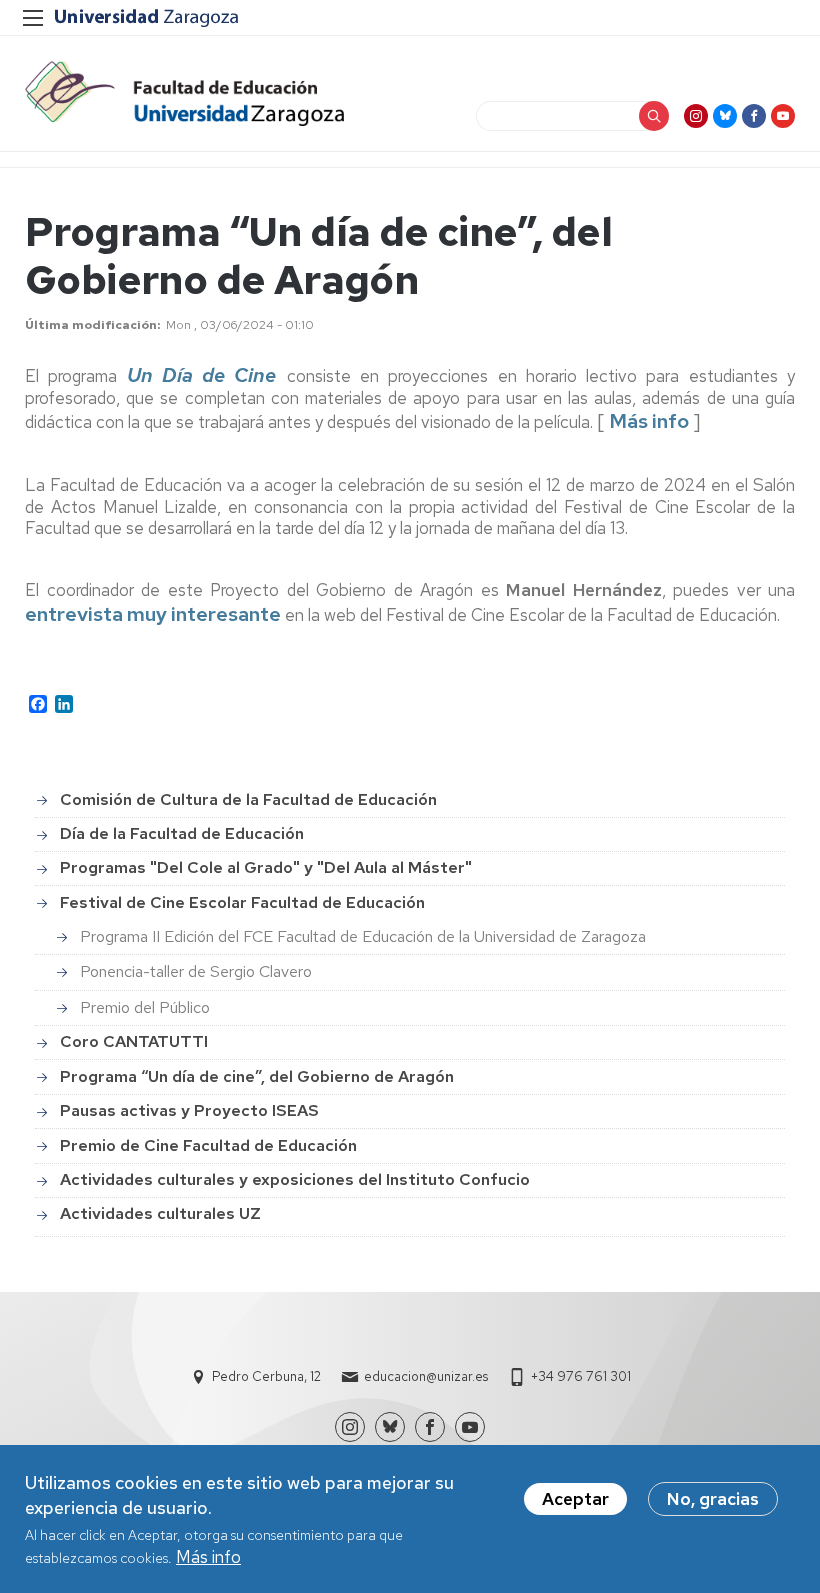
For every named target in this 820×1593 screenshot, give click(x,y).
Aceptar (575, 1499)
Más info (208, 1557)
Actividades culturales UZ (160, 1213)
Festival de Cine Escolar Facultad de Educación (242, 902)
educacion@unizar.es (426, 1376)
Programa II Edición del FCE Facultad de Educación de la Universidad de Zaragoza (363, 936)
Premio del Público (145, 1007)
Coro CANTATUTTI (134, 1041)
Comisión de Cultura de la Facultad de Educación (248, 799)
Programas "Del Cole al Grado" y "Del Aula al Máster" (266, 867)
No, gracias (713, 1499)
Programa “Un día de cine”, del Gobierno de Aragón (257, 1076)
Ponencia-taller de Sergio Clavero (196, 971)
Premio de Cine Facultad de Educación (208, 1145)
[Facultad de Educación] (184, 93)
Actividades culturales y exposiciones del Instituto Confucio (295, 1179)
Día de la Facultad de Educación (182, 833)
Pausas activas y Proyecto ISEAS (189, 1110)
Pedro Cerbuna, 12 (266, 1376)
